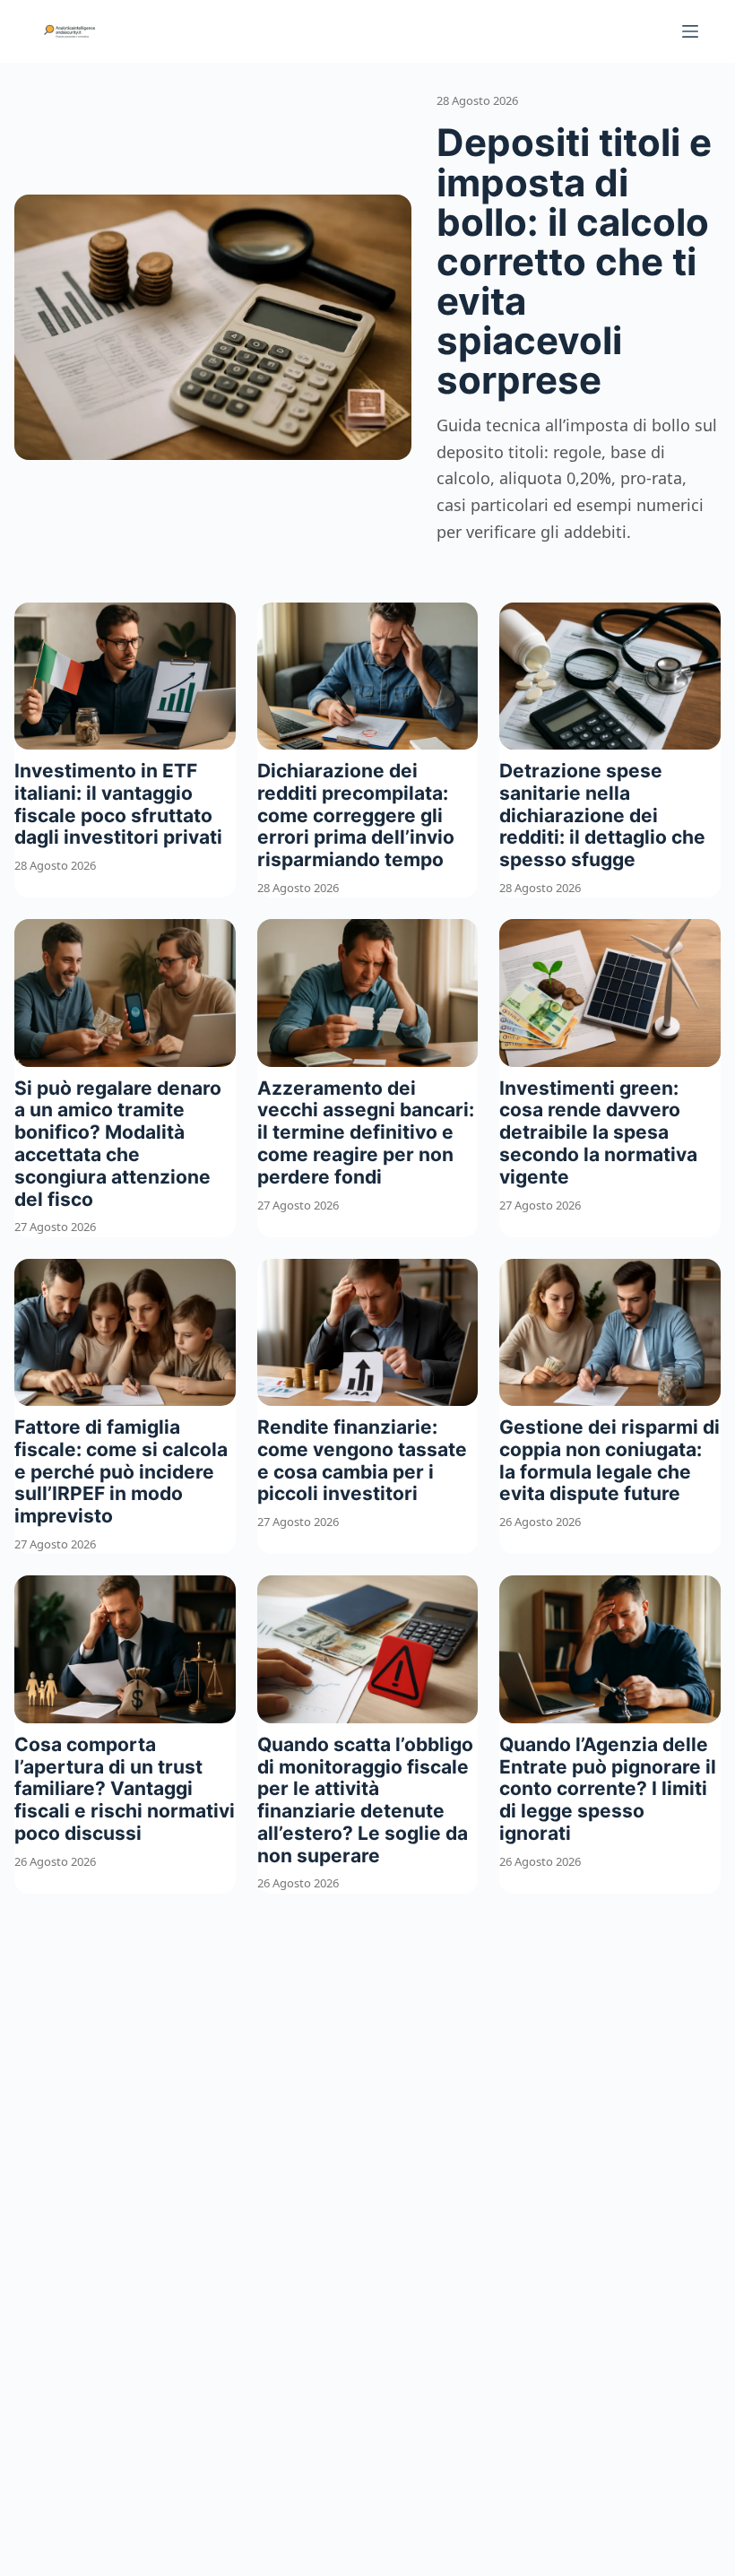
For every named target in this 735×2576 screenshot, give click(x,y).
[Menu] (690, 31)
